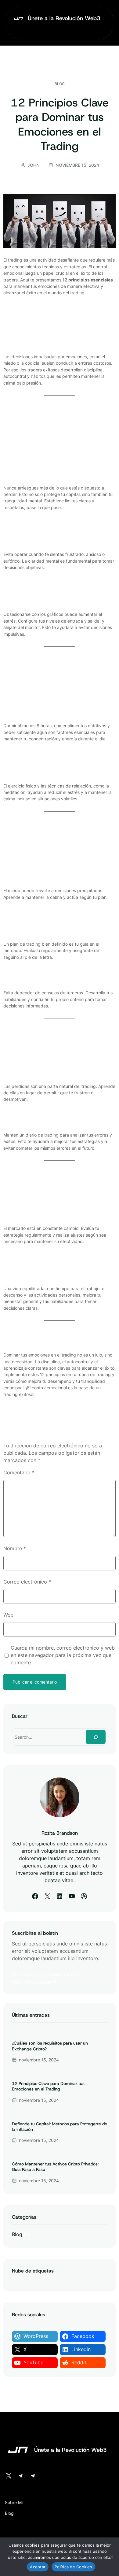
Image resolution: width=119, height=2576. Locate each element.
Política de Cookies (73, 2567)
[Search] (96, 1737)
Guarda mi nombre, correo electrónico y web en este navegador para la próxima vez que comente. (63, 1655)
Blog (60, 84)
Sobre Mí (14, 2502)
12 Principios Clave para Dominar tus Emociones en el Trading (48, 2086)
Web (8, 1615)
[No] (111, 2557)
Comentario (19, 1472)
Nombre (15, 1548)
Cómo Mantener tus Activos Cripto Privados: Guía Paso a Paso (55, 2167)
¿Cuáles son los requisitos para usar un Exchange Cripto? (50, 2046)
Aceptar (38, 2567)
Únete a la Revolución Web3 (64, 18)
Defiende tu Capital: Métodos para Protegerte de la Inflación (60, 2127)
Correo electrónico (27, 1582)
